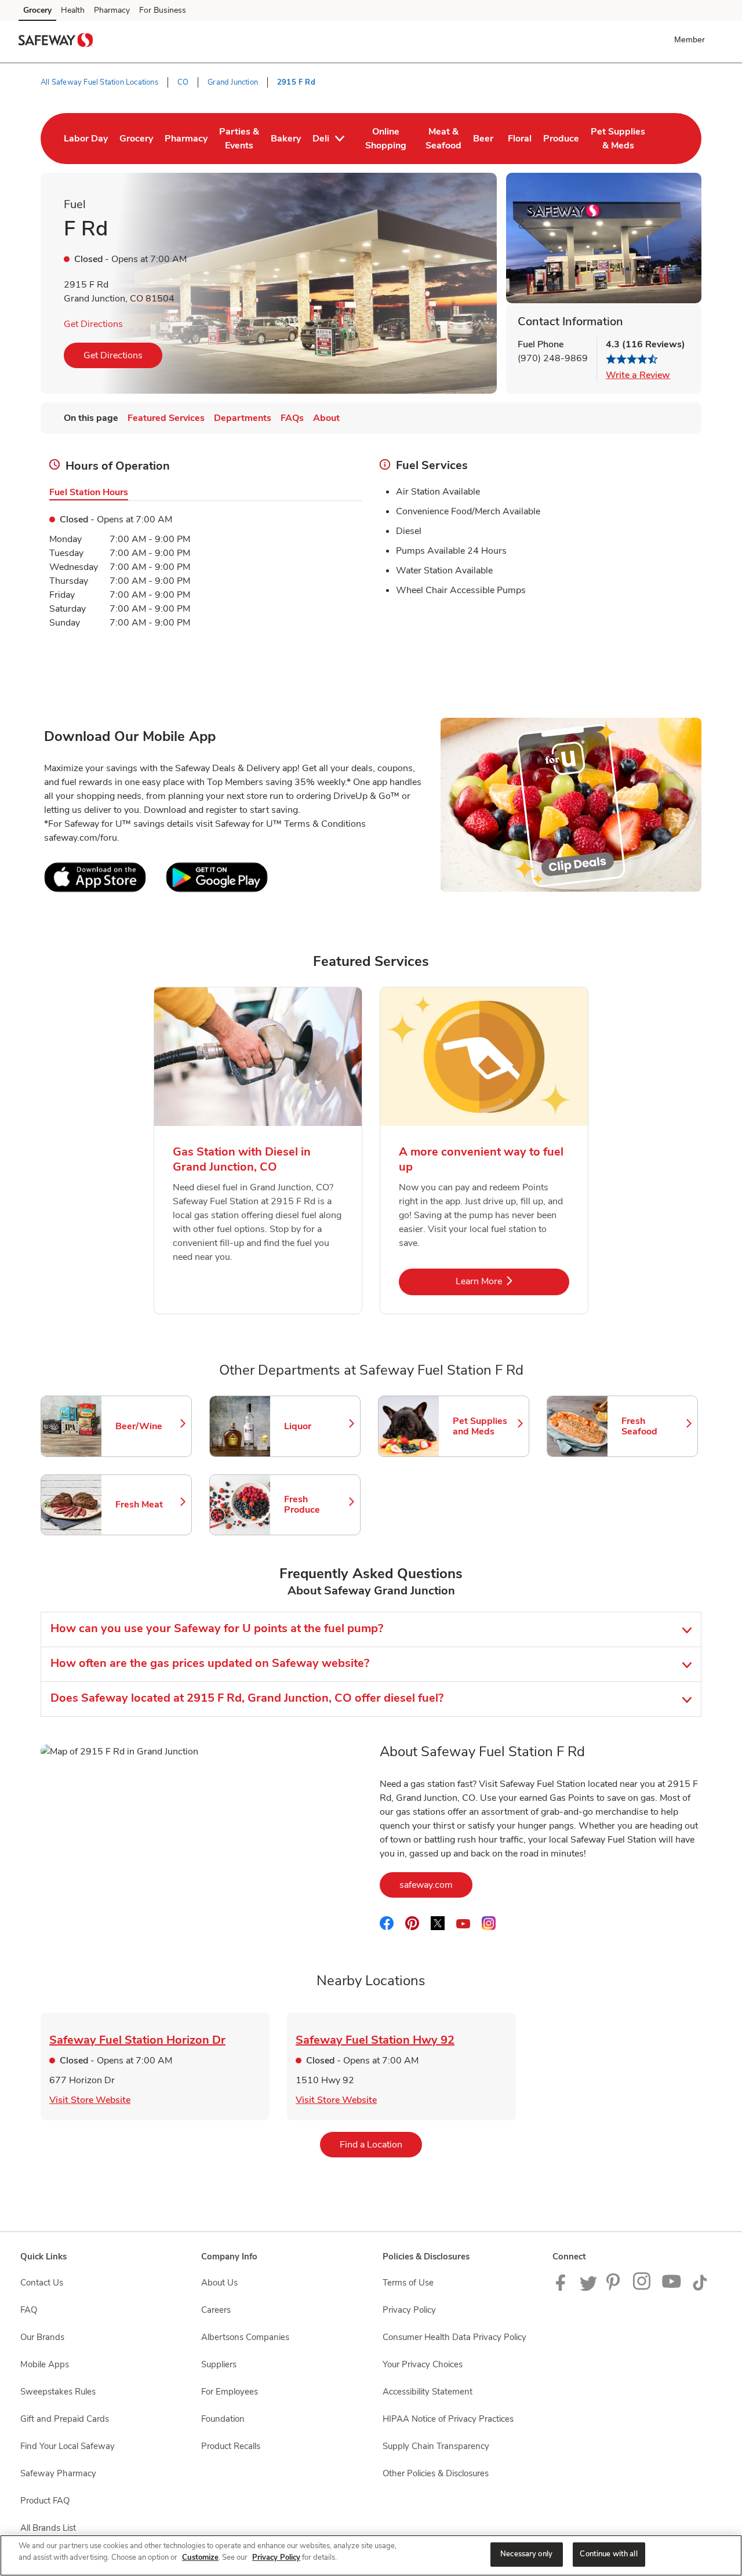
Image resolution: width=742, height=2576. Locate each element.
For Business (163, 10)
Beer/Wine (148, 1426)
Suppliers (219, 2364)
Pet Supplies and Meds (485, 1426)
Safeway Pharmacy (58, 2473)
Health (73, 10)
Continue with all (608, 2554)
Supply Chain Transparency (436, 2446)
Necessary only (526, 2554)
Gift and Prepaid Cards (65, 2419)
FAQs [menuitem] (292, 418)
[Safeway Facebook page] (563, 2288)
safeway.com (436, 1885)
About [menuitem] (326, 418)
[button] (692, 39)
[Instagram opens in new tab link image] (643, 2288)
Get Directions (93, 324)
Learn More (512, 1281)
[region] (371, 2555)
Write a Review (638, 375)
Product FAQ (45, 2501)
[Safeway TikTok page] (700, 2288)
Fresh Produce (317, 1505)
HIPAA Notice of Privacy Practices (448, 2419)
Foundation (223, 2419)
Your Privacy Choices (423, 2364)
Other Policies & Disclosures (436, 2473)
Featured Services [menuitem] (166, 418)
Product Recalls (231, 2446)
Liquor (317, 1426)
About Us (219, 2283)
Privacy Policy (409, 2310)
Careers (216, 2310)
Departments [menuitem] (243, 418)
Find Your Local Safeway (68, 2446)
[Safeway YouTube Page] (672, 2288)
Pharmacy (112, 10)
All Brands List (48, 2528)
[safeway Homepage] (56, 42)
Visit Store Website (90, 2100)
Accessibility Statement (428, 2392)
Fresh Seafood (654, 1426)
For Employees (230, 2392)
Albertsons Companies (245, 2337)
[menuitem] (86, 139)
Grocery (37, 10)
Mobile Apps (45, 2364)
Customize (200, 2557)
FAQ (29, 2310)
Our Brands (42, 2337)
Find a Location (381, 2144)
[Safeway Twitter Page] (588, 2288)
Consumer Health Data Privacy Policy (454, 2337)
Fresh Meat (148, 1505)
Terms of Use (408, 2283)
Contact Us (42, 2283)
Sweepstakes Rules (58, 2392)
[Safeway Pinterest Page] (615, 2288)
